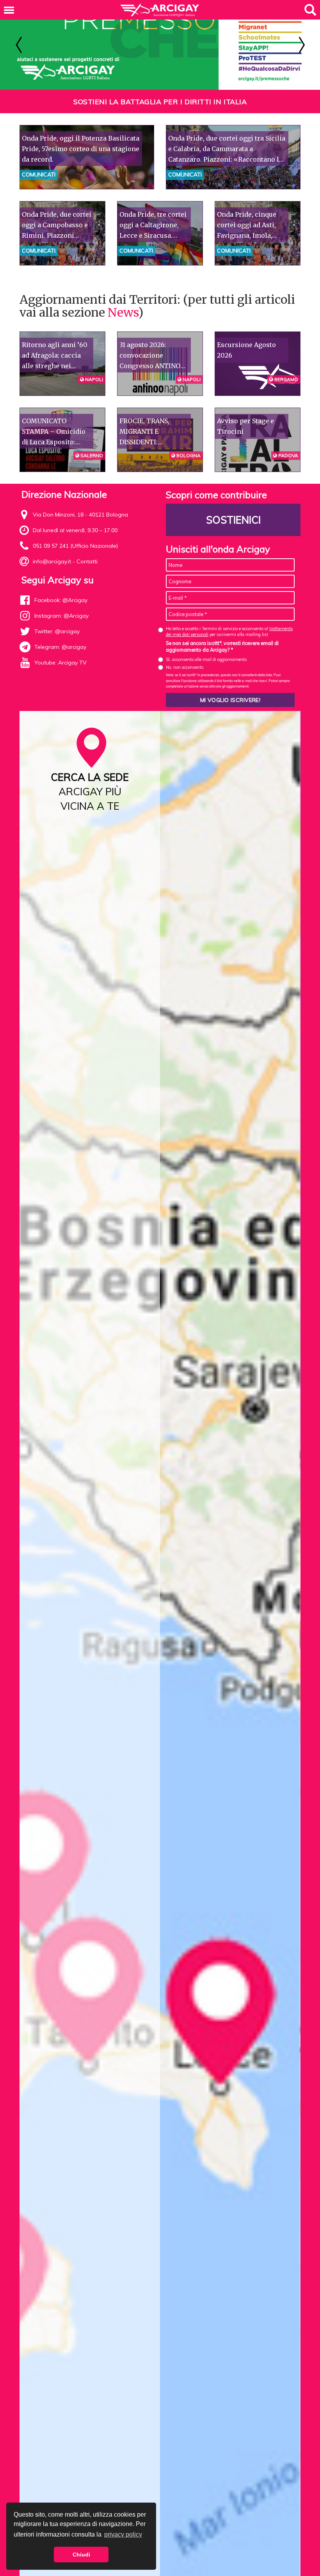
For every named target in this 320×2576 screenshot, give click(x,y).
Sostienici (233, 520)
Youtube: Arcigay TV (60, 663)
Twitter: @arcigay (57, 631)
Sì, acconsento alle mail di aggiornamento (206, 659)
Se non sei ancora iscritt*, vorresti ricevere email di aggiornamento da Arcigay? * (222, 647)
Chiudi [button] (81, 2555)
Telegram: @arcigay (60, 647)
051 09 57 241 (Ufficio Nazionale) (75, 546)
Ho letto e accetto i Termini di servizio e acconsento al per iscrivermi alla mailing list (229, 632)
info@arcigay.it (52, 561)
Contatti (87, 561)
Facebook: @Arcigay (61, 600)
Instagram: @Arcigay (61, 616)
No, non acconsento (185, 667)
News (123, 312)
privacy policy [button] (123, 2534)
